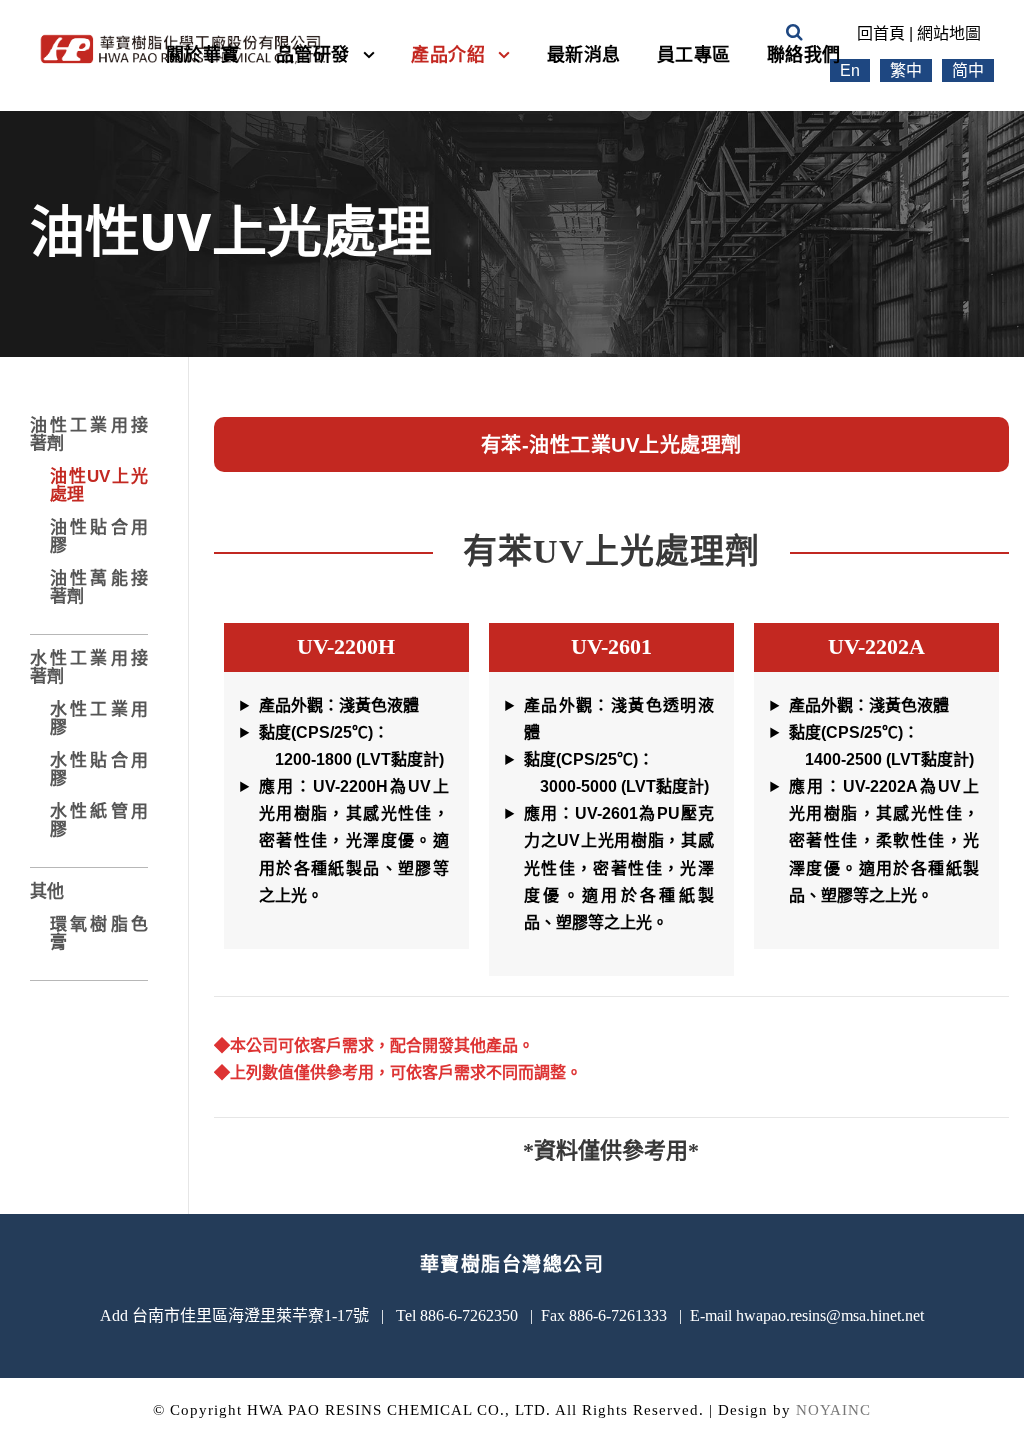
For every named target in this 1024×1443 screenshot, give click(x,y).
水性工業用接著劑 (89, 667)
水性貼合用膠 (99, 769)
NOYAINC (833, 1410)
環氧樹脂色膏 (99, 933)
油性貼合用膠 (99, 536)
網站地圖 (949, 33)
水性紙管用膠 (99, 820)
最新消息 (584, 55)
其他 (47, 891)
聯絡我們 (804, 55)
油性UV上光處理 (99, 485)
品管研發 (313, 55)
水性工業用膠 (99, 718)
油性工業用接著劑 (89, 434)
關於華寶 (203, 55)
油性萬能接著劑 (99, 587)
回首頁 (881, 33)
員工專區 (694, 55)
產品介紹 (448, 55)
